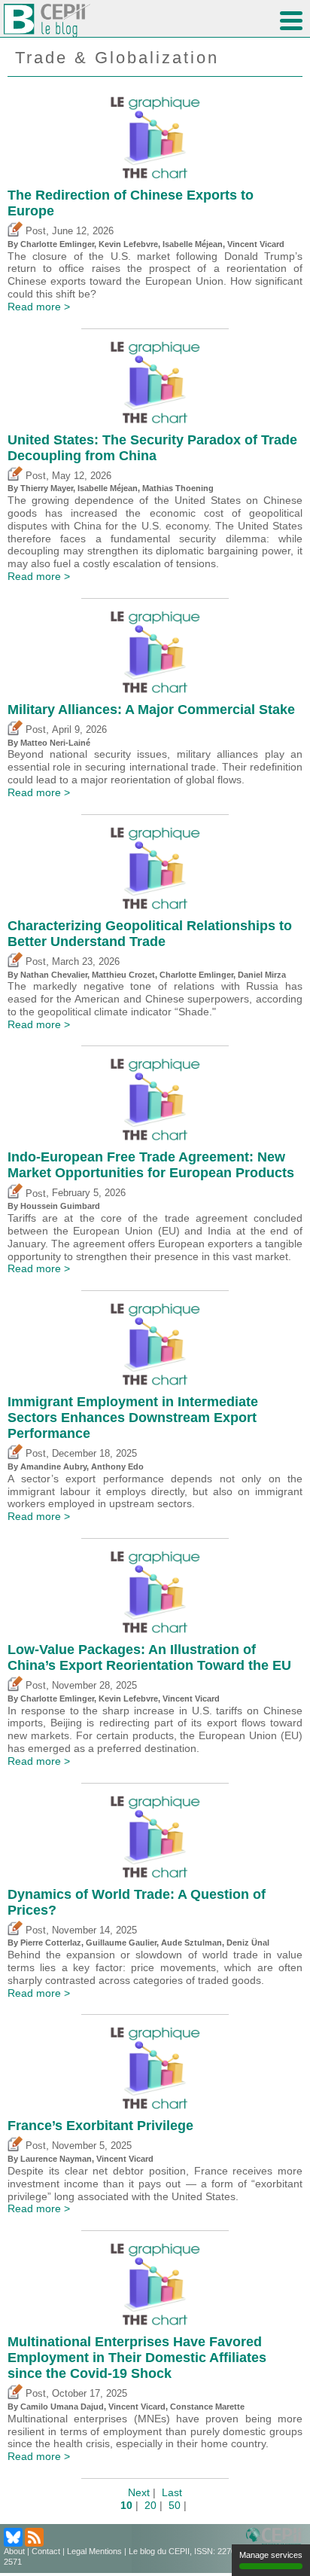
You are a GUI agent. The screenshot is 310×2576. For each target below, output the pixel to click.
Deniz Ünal (248, 1943)
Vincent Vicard (256, 244)
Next (139, 2492)
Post (34, 231)
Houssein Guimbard (60, 1206)
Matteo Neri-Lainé (55, 743)
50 (175, 2505)
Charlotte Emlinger (57, 244)
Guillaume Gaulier (121, 1943)
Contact (46, 2551)
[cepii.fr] (276, 2538)
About (14, 2551)
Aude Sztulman (191, 1943)
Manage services (271, 2555)
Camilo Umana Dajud (62, 2407)
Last (172, 2492)
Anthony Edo (117, 1467)
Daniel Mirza (262, 975)
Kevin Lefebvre (128, 244)
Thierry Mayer (47, 488)
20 (150, 2505)
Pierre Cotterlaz (51, 1943)
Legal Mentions (94, 2551)
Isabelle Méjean (193, 244)
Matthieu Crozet (123, 975)
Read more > (39, 307)
